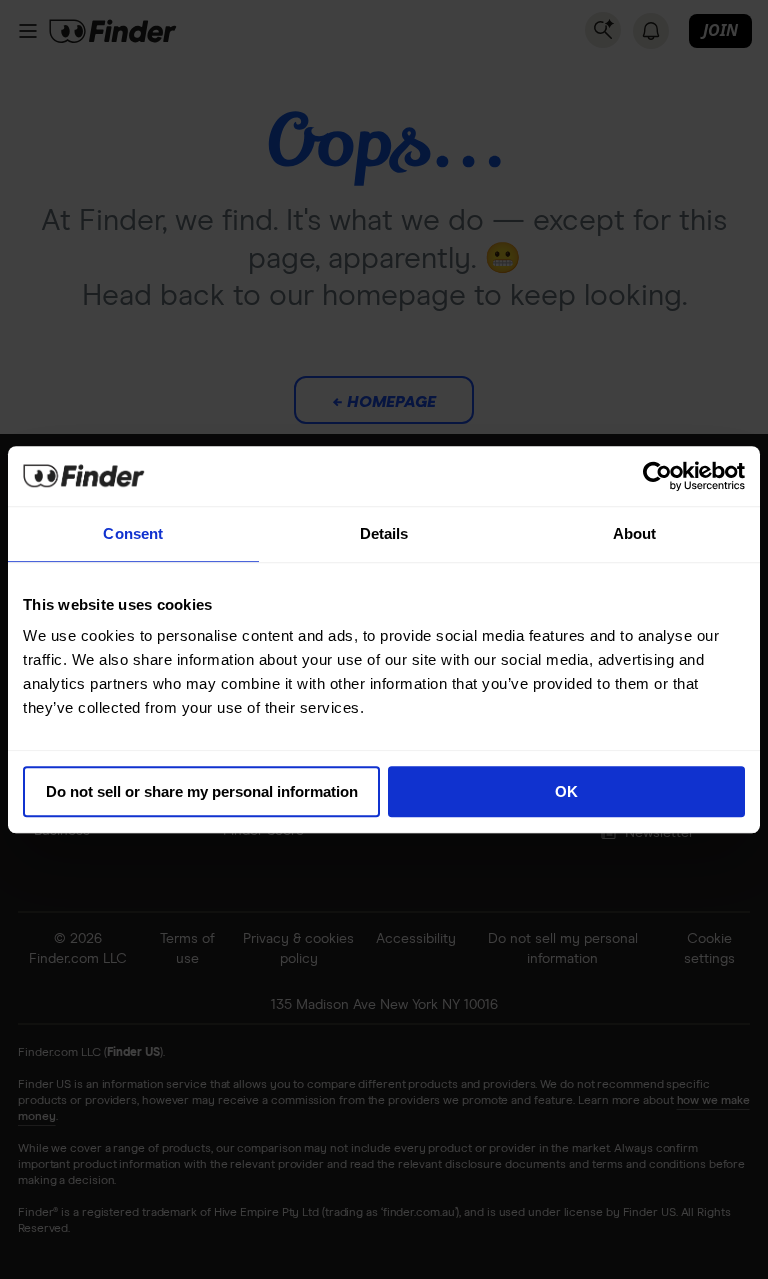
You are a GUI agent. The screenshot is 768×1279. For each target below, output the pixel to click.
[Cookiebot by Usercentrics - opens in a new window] (657, 476)
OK (566, 791)
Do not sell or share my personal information (202, 791)
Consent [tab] (133, 533)
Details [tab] (384, 533)
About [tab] (635, 533)
